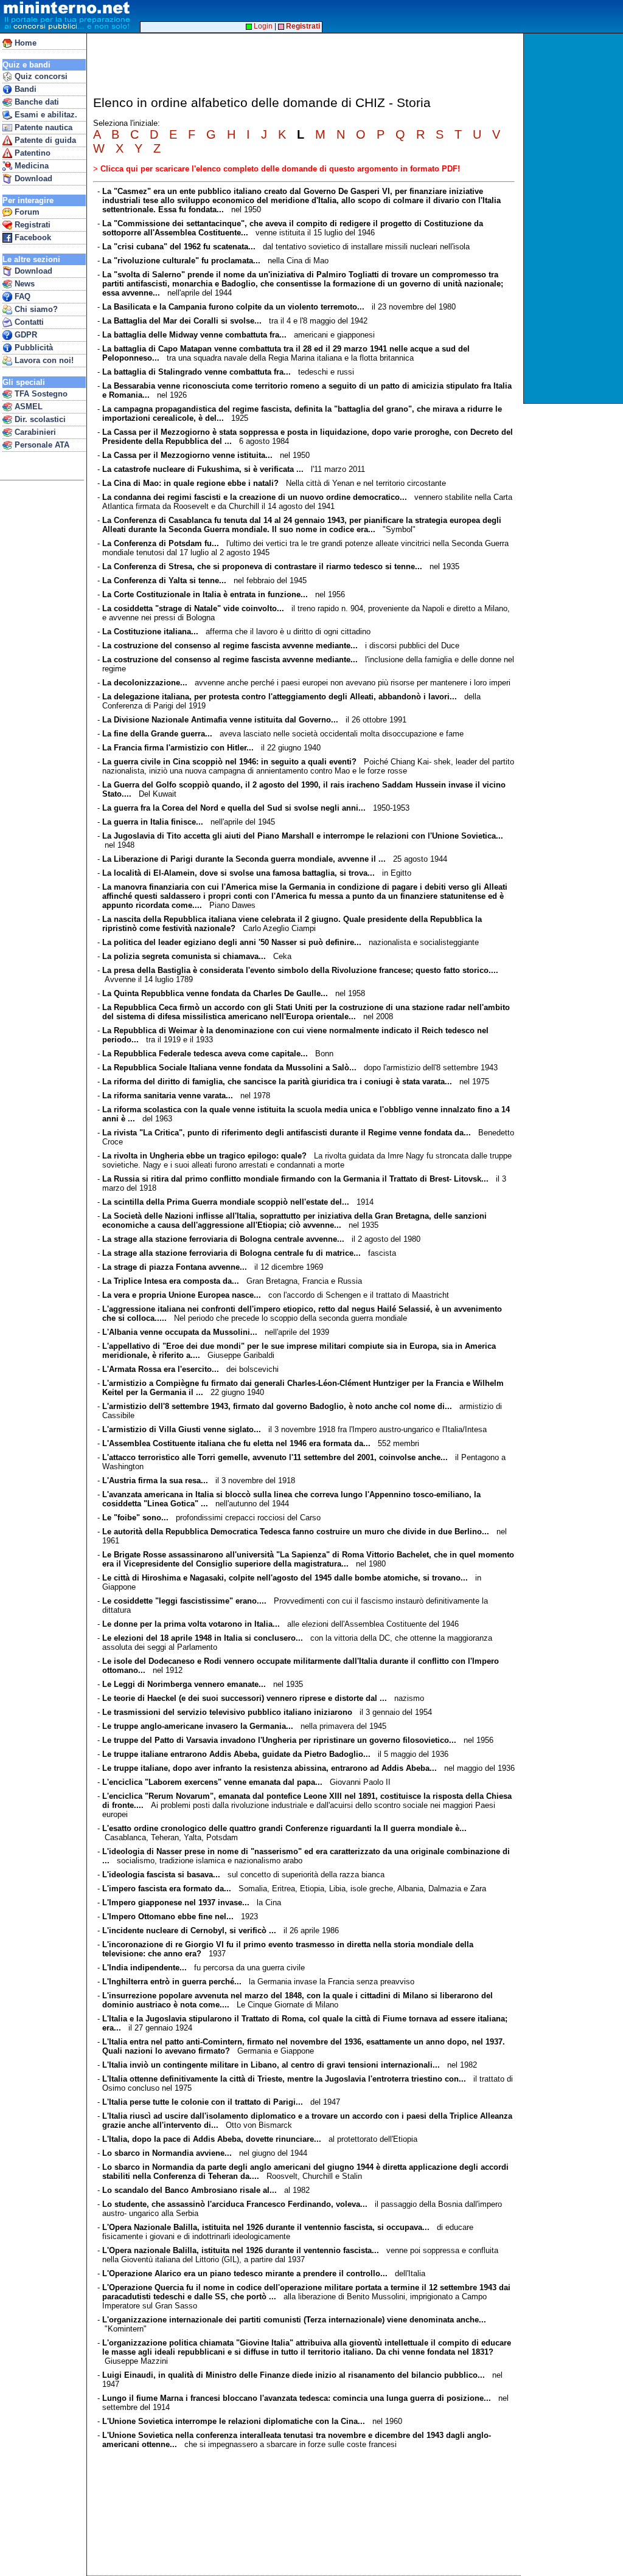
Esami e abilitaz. (45, 115)
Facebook (32, 237)
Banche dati (36, 102)
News (23, 284)
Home (24, 43)
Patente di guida (44, 140)
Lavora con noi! (43, 360)
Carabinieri (34, 432)
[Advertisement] (575, 218)
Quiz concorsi (40, 76)
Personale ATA (41, 445)
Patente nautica (42, 127)
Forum (26, 212)
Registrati (31, 225)
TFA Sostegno (40, 394)
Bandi (24, 89)
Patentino (31, 153)
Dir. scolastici (39, 419)
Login (262, 26)
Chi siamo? (35, 309)
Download (32, 178)
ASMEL (27, 407)
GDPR (25, 335)
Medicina (30, 166)
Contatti (28, 322)
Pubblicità (33, 348)
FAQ (21, 296)
